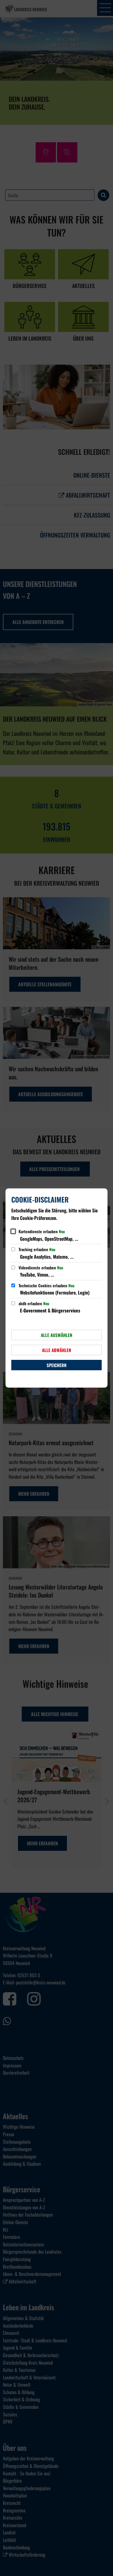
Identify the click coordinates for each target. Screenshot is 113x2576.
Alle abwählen (57, 1350)
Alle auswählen (57, 1335)
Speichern (57, 1365)
